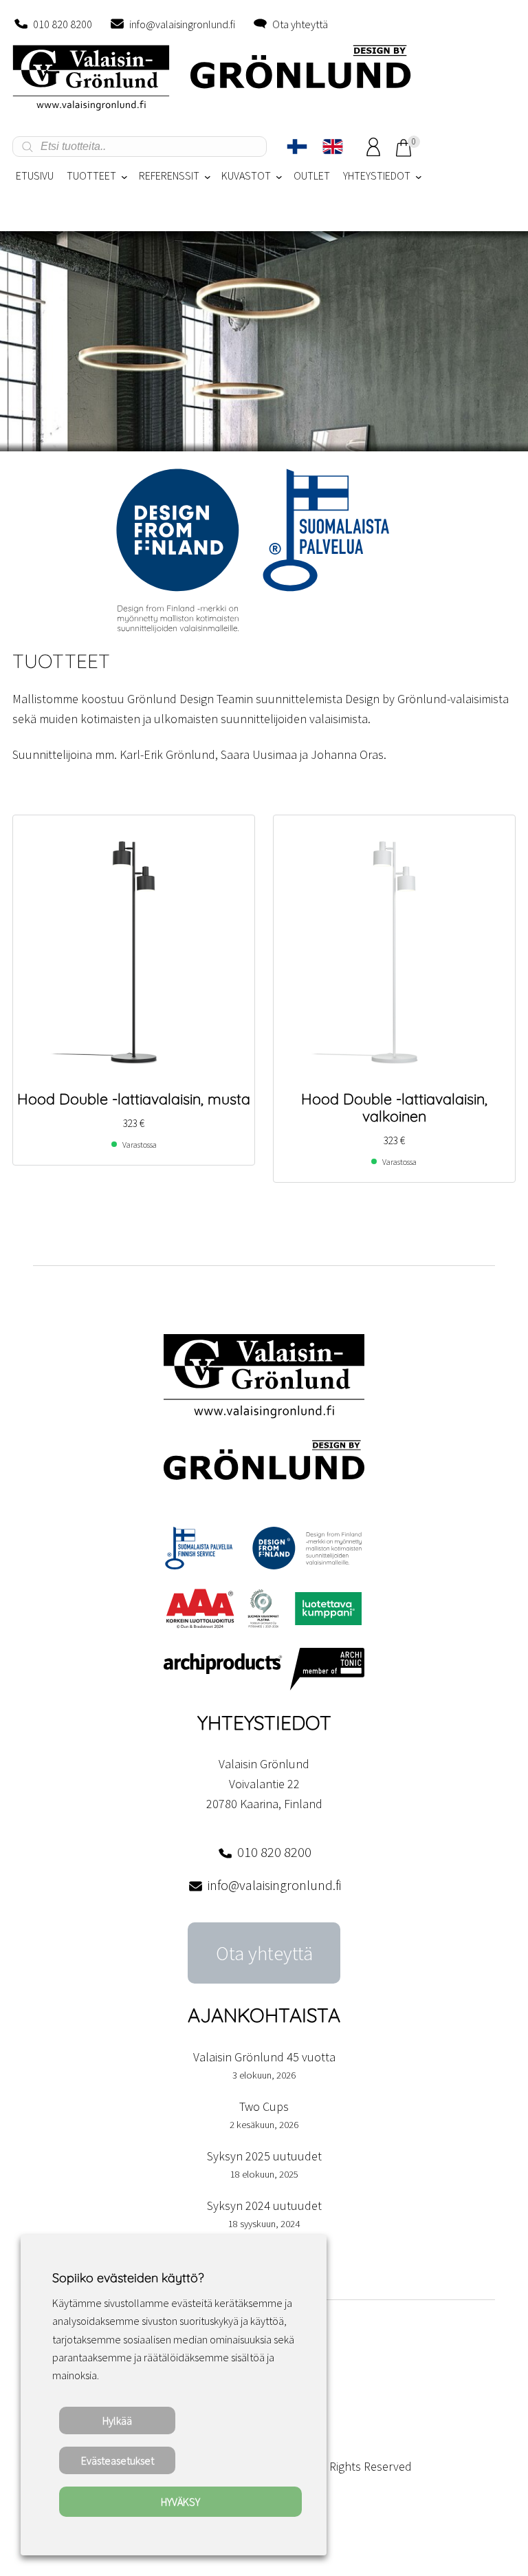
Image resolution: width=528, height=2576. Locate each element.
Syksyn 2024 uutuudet (264, 2205)
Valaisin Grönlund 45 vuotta (264, 2057)
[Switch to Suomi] (297, 147)
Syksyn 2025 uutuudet (264, 2156)
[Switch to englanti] (333, 147)
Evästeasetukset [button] (118, 2460)
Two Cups (264, 2106)
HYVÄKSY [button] (180, 2502)
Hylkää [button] (117, 2421)
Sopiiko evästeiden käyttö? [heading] (128, 2278)
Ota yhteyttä (300, 24)
